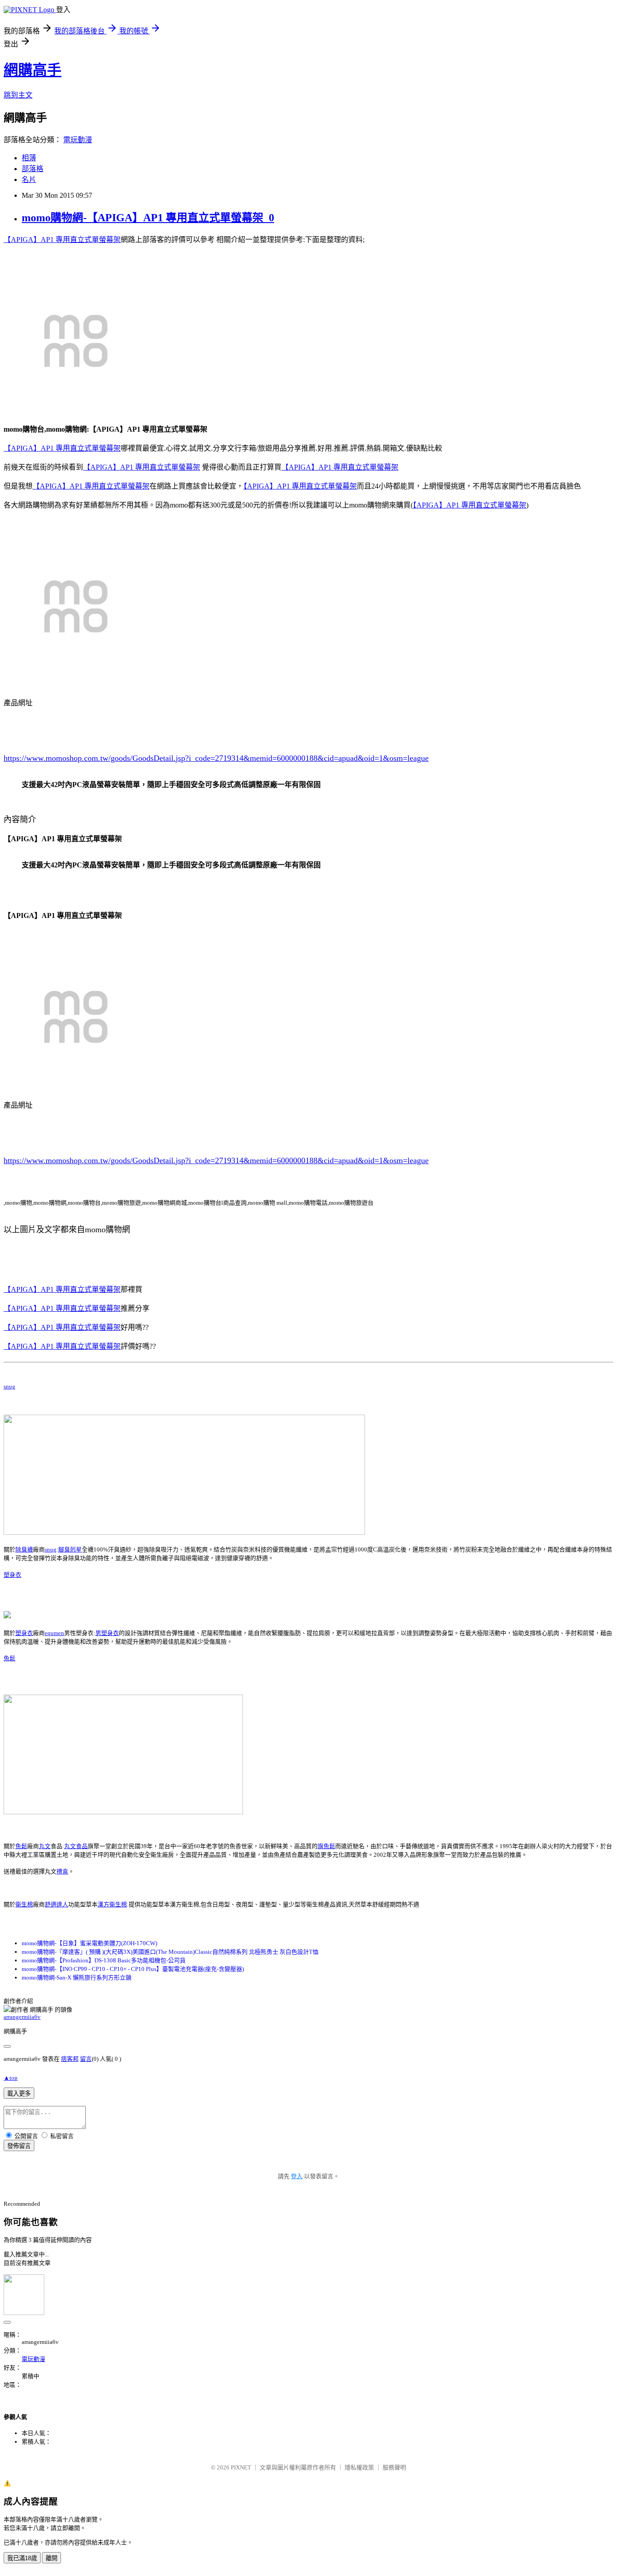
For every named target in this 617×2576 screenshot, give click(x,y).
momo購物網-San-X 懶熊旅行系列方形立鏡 (77, 1977)
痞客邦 (70, 2059)
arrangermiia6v (22, 2017)
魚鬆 (9, 1658)
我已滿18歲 (22, 2558)
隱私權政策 (359, 2467)
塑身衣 (12, 1575)
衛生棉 (24, 1904)
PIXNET (241, 2467)
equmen (54, 1633)
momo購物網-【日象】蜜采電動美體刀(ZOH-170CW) (89, 1943)
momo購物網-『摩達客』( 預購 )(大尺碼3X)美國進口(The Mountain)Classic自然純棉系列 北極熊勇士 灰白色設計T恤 (170, 1952)
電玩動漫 (78, 140)
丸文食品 (76, 1846)
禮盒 (62, 1871)
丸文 (45, 1846)
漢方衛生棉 (112, 1904)
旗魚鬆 (326, 1846)
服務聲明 (394, 2467)
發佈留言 (19, 2146)
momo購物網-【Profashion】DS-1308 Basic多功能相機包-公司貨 (104, 1960)
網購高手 (33, 70)
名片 (29, 179)
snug (9, 1386)
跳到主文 (18, 95)
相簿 (29, 158)
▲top (11, 2078)
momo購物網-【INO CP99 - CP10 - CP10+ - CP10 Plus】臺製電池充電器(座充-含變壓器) (133, 1969)
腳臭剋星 (70, 1549)
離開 (51, 2558)
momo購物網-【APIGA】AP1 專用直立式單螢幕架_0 (148, 218)
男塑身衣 (107, 1633)
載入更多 (19, 2094)
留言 (86, 2059)
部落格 (33, 169)
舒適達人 (56, 1904)
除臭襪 (24, 1549)
